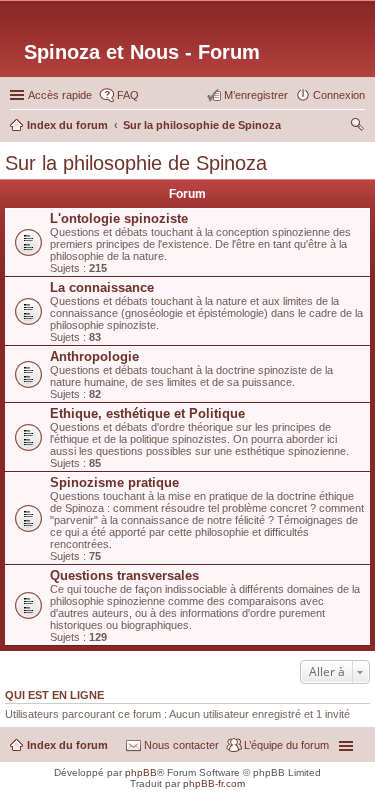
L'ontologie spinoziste (119, 218)
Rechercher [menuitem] (357, 127)
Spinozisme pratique (114, 482)
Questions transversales (124, 575)
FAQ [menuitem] (128, 95)
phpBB (141, 772)
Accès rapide (60, 95)
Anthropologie (94, 356)
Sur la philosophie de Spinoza (136, 163)
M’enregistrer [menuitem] (256, 95)
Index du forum (67, 745)
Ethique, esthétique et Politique (147, 413)
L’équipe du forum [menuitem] (286, 745)
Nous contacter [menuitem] (181, 745)
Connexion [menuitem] (339, 95)
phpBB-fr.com (214, 783)
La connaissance (102, 287)
